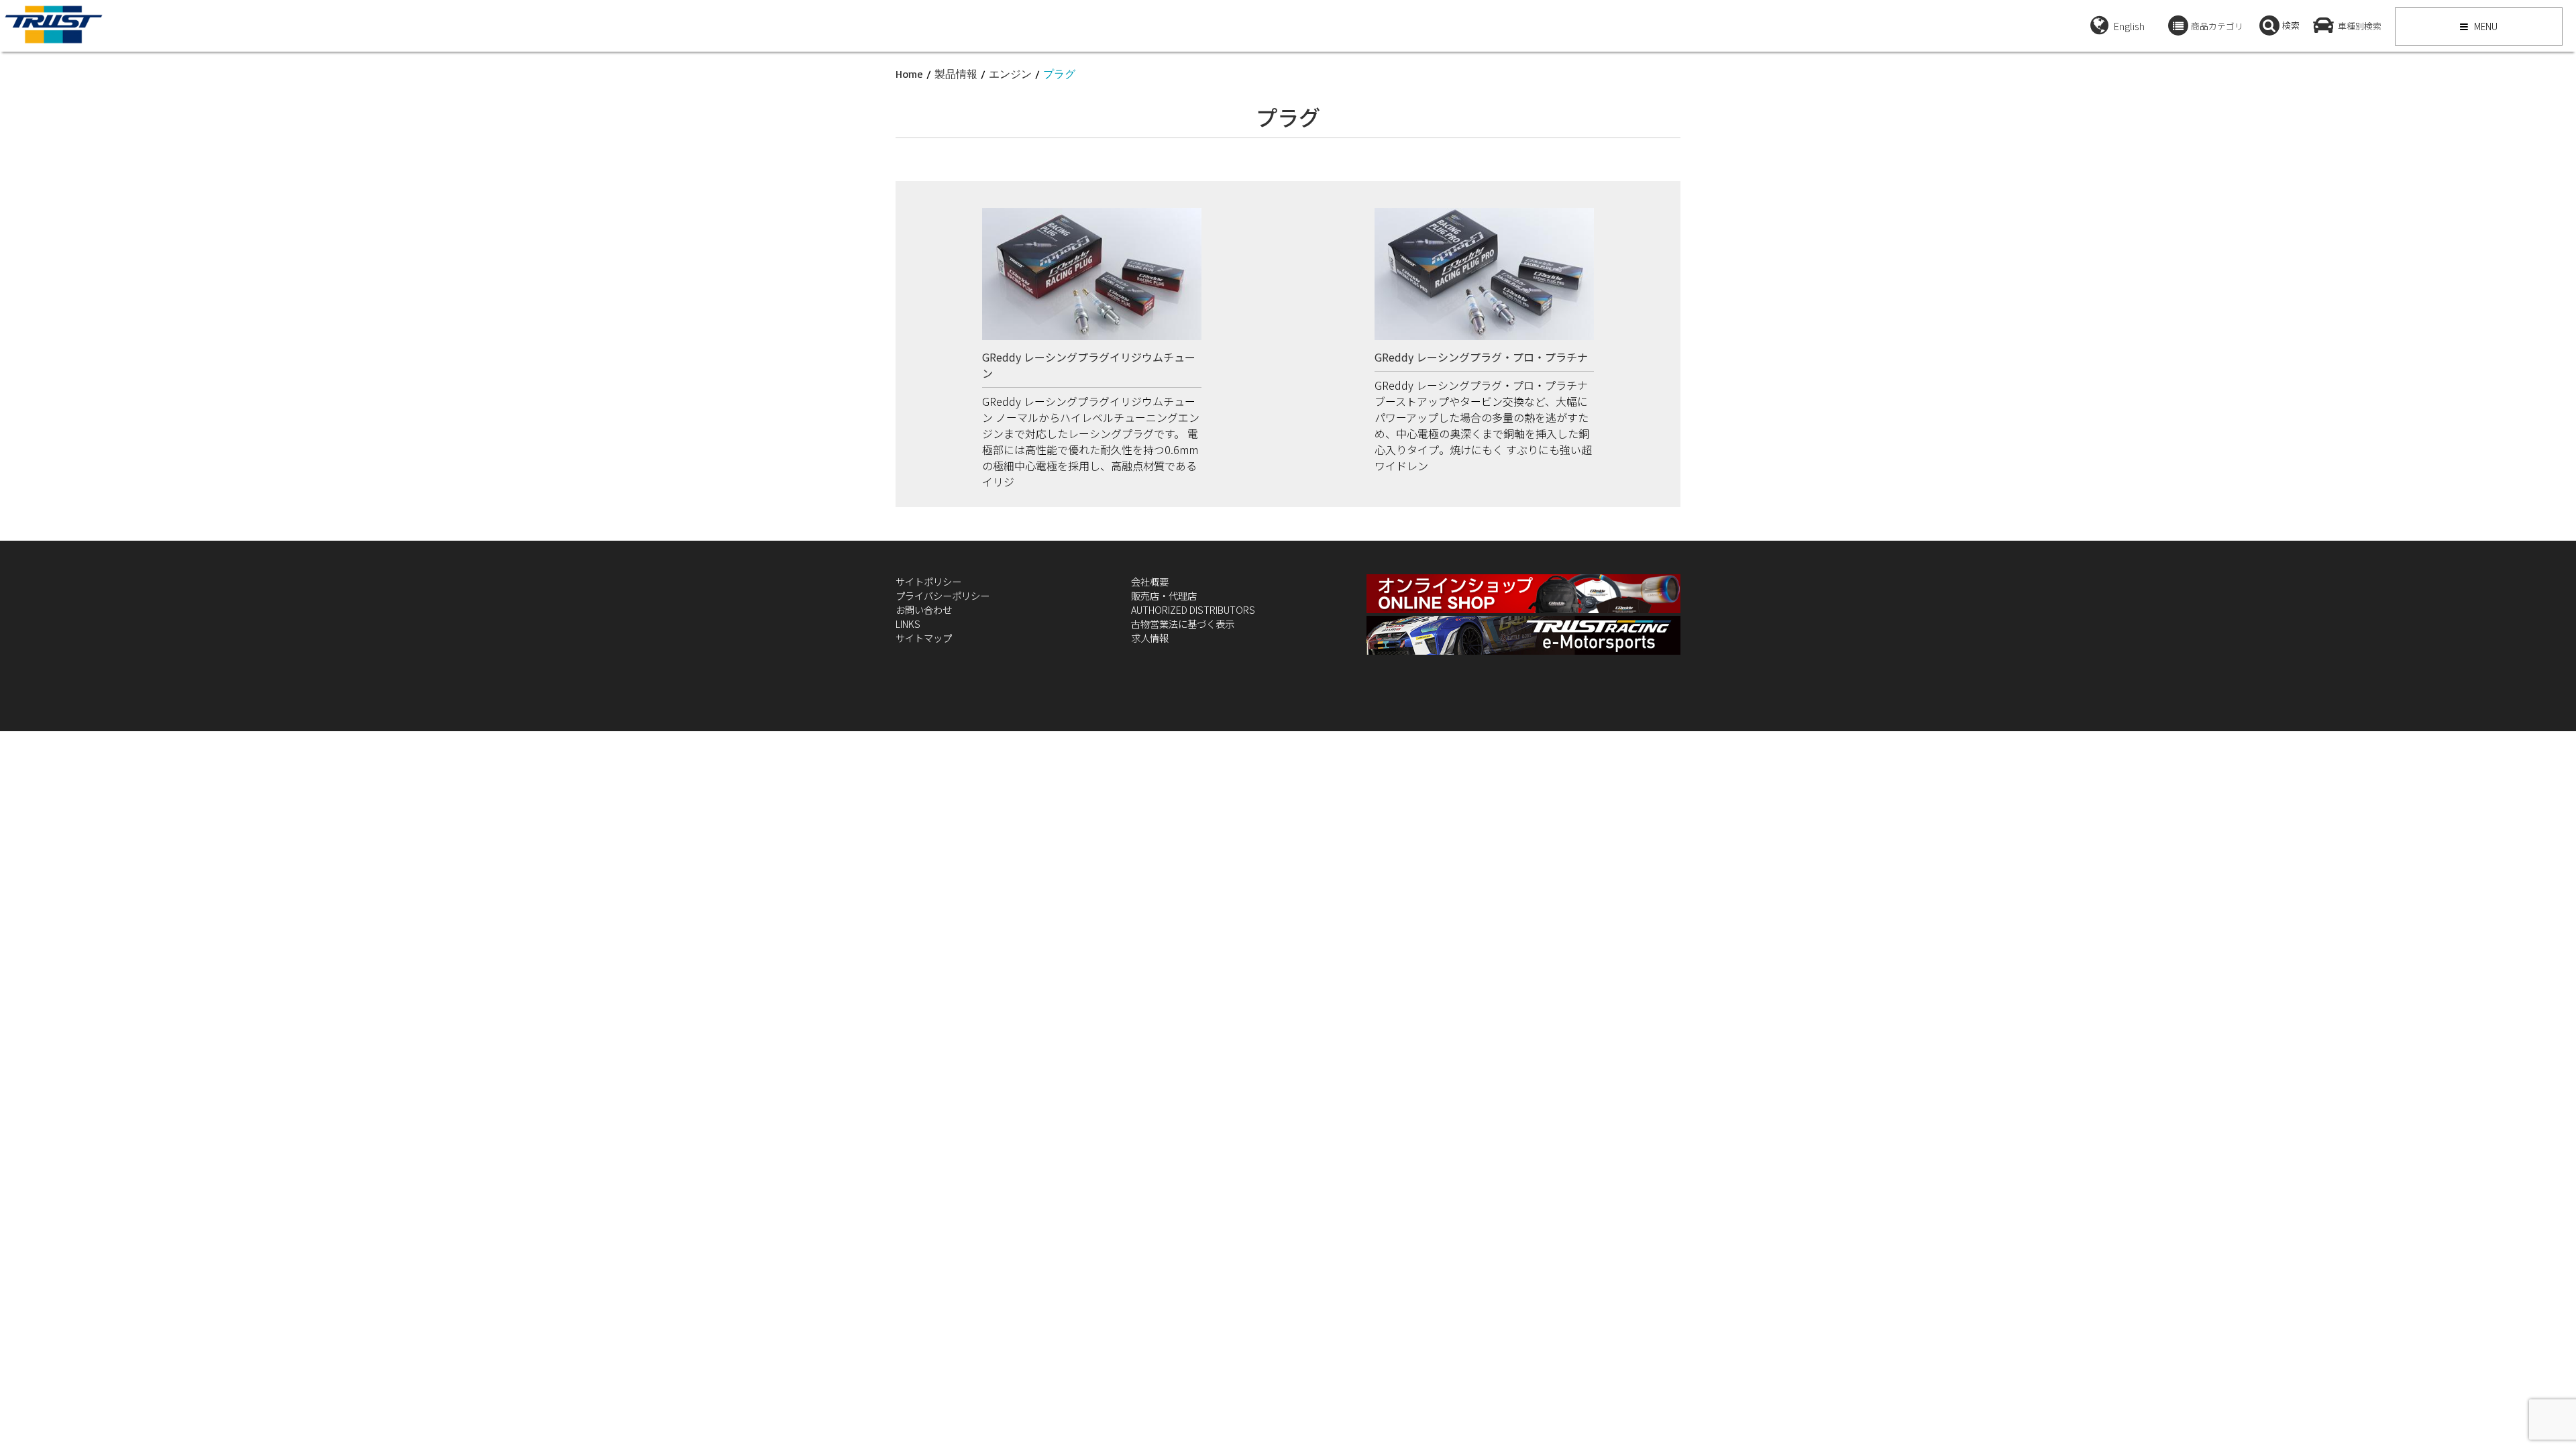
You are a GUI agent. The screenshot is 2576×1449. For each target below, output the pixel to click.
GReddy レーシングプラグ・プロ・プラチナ (1481, 357)
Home (909, 74)
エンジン (1010, 74)
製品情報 (956, 74)
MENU (2485, 26)
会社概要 (1150, 581)
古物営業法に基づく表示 (1183, 624)
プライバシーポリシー (943, 595)
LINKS (908, 624)
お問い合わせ (924, 609)
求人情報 (1150, 638)
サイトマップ (924, 638)
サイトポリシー (928, 581)
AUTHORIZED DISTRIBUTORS (1193, 609)
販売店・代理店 (1164, 595)
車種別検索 (2360, 26)
